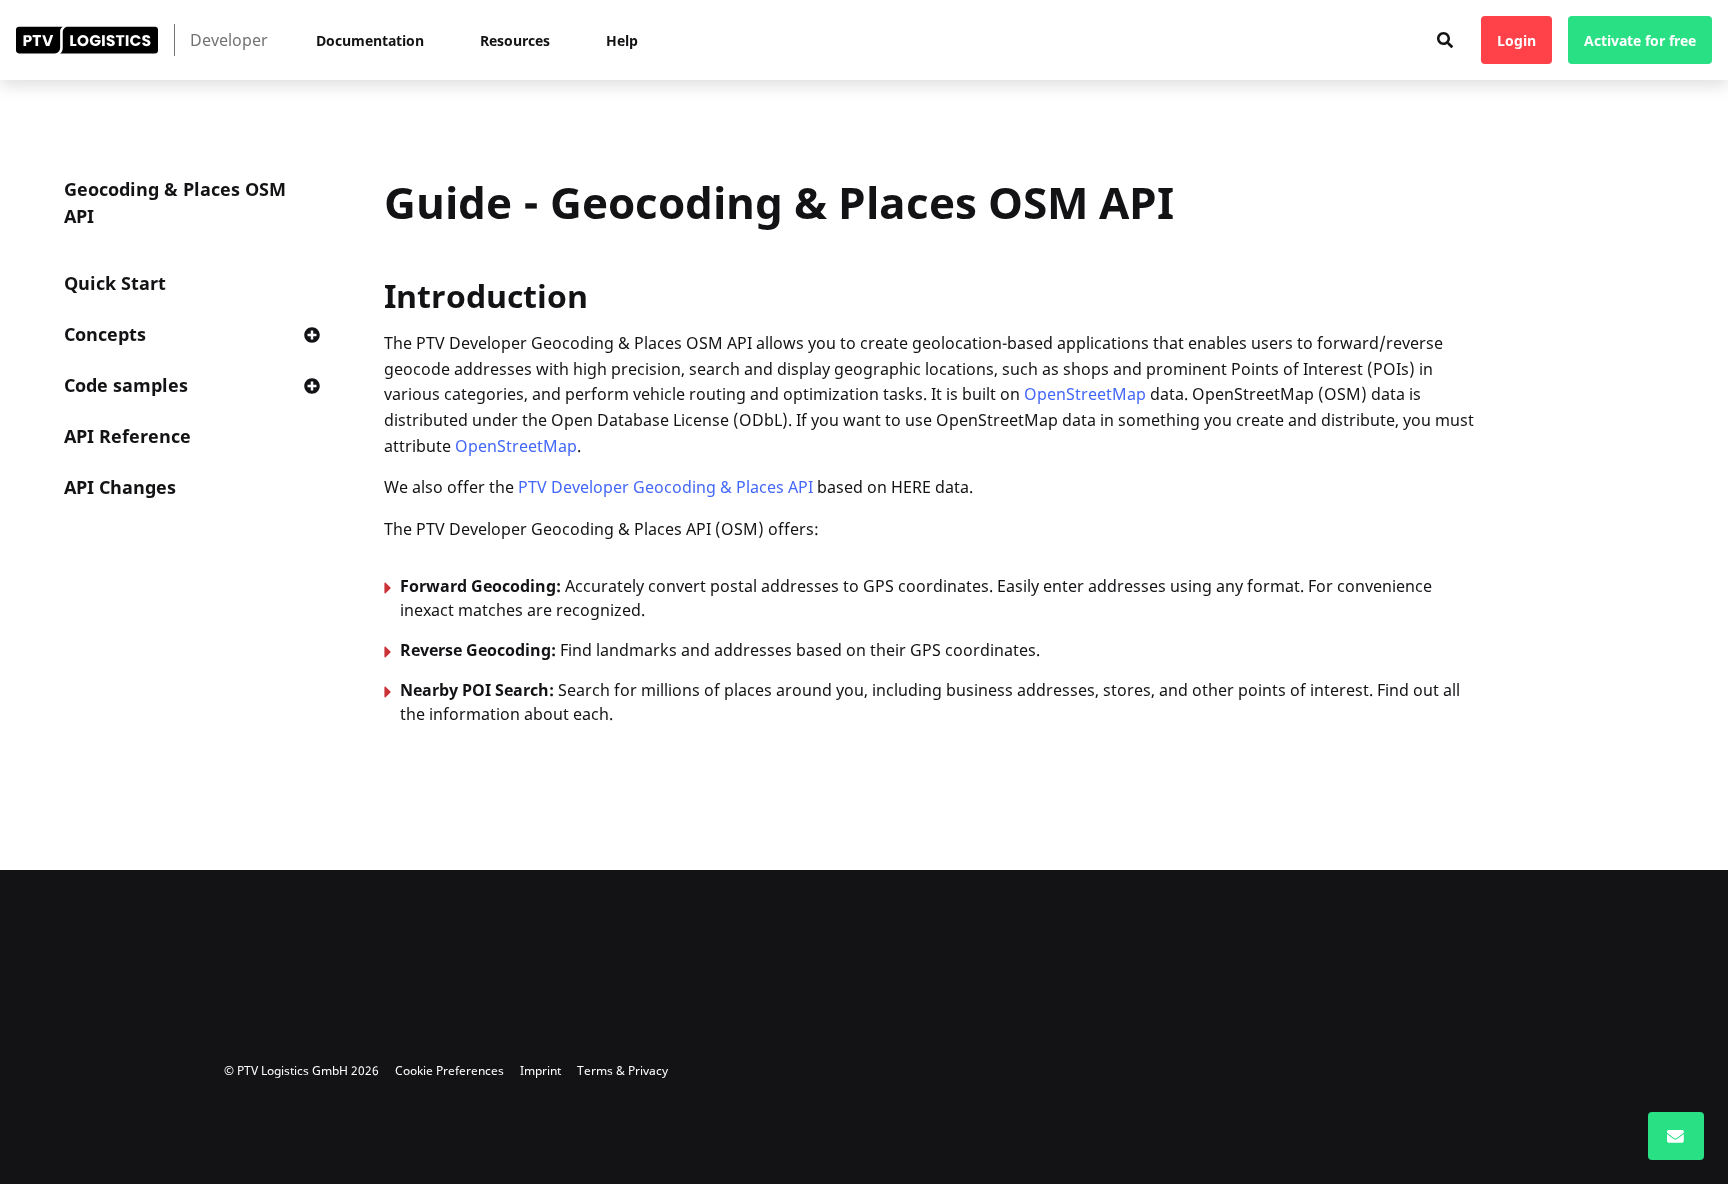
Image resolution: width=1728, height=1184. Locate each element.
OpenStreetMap (1085, 394)
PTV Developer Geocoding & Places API (665, 487)
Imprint (540, 1070)
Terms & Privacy (622, 1070)
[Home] (87, 40)
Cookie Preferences (449, 1070)
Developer (229, 40)
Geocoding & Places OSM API (175, 202)
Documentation (370, 40)
